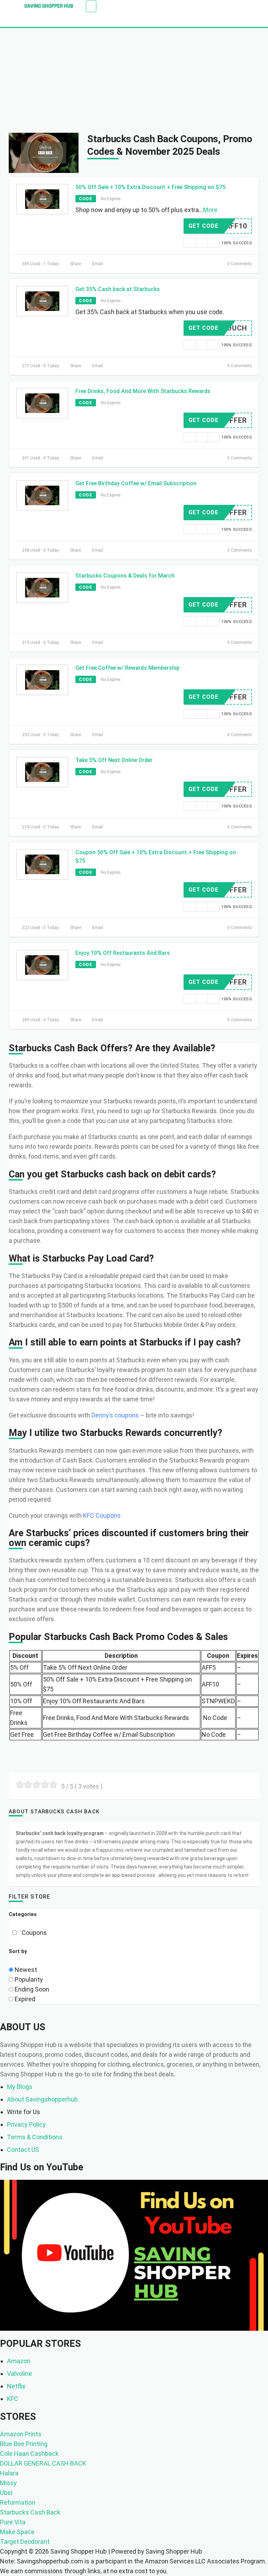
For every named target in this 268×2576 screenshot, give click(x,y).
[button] (91, 6)
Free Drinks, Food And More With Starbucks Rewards (143, 391)
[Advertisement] (134, 80)
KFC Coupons (102, 1515)
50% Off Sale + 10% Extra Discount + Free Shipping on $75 (150, 187)
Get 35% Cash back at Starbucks (118, 289)
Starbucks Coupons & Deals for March (125, 576)
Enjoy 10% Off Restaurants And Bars (123, 953)
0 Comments (239, 264)
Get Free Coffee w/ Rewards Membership (128, 668)
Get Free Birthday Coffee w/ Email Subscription (136, 483)
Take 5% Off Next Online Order (114, 760)
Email (97, 264)
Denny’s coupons (115, 1415)
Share (75, 264)
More (210, 210)
